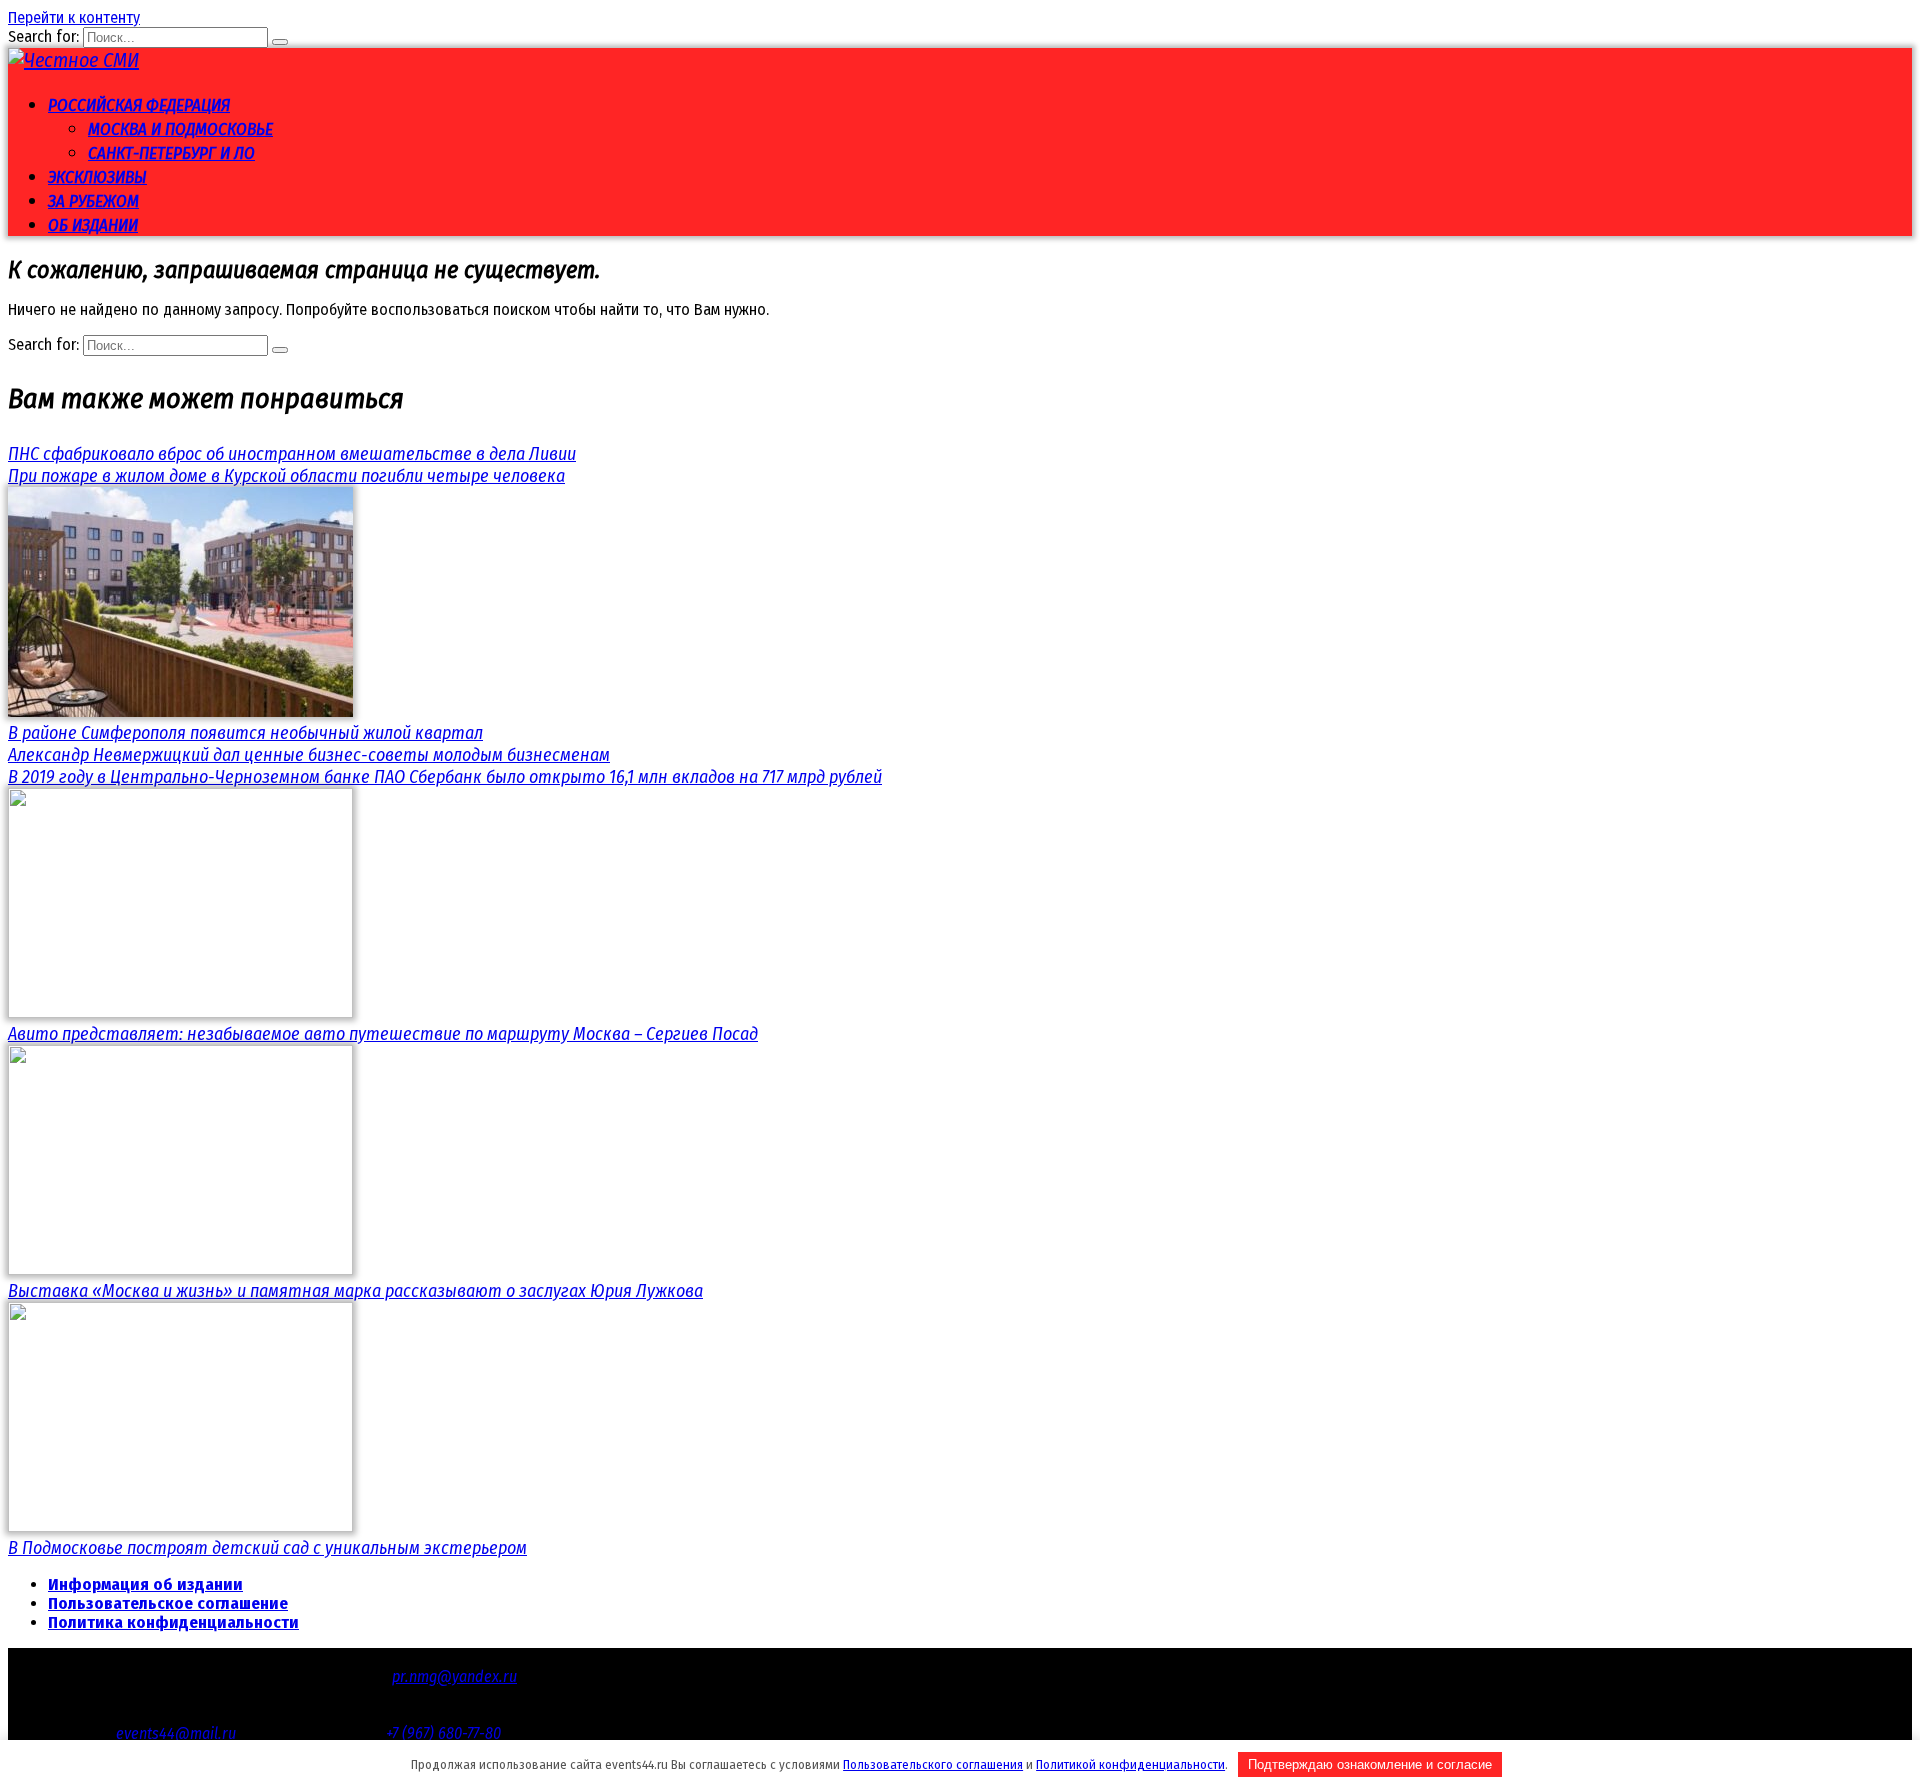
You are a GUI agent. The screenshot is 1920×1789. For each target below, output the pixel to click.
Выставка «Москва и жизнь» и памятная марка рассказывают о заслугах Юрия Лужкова (355, 1291)
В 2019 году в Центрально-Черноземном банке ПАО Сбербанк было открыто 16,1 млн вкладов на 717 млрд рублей (445, 777)
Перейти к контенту (74, 17)
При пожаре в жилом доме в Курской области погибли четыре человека (286, 476)
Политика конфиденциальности (173, 1622)
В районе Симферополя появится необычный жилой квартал (245, 733)
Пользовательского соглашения (933, 1764)
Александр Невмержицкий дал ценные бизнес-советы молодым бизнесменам (309, 755)
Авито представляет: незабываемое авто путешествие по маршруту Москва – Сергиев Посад (383, 1034)
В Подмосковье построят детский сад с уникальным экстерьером (267, 1548)
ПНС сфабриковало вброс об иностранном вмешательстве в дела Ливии (292, 454)
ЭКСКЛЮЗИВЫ (97, 177)
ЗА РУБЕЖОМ (93, 201)
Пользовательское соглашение (168, 1603)
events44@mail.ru (176, 1733)
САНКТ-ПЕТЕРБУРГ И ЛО (171, 153)
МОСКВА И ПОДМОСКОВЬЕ (180, 129)
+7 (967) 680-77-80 (443, 1733)
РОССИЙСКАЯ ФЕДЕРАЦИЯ (139, 105)
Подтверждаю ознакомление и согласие (1370, 1764)
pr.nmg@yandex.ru (454, 1676)
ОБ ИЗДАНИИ (93, 225)
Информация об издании (145, 1584)
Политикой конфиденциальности (1130, 1764)
